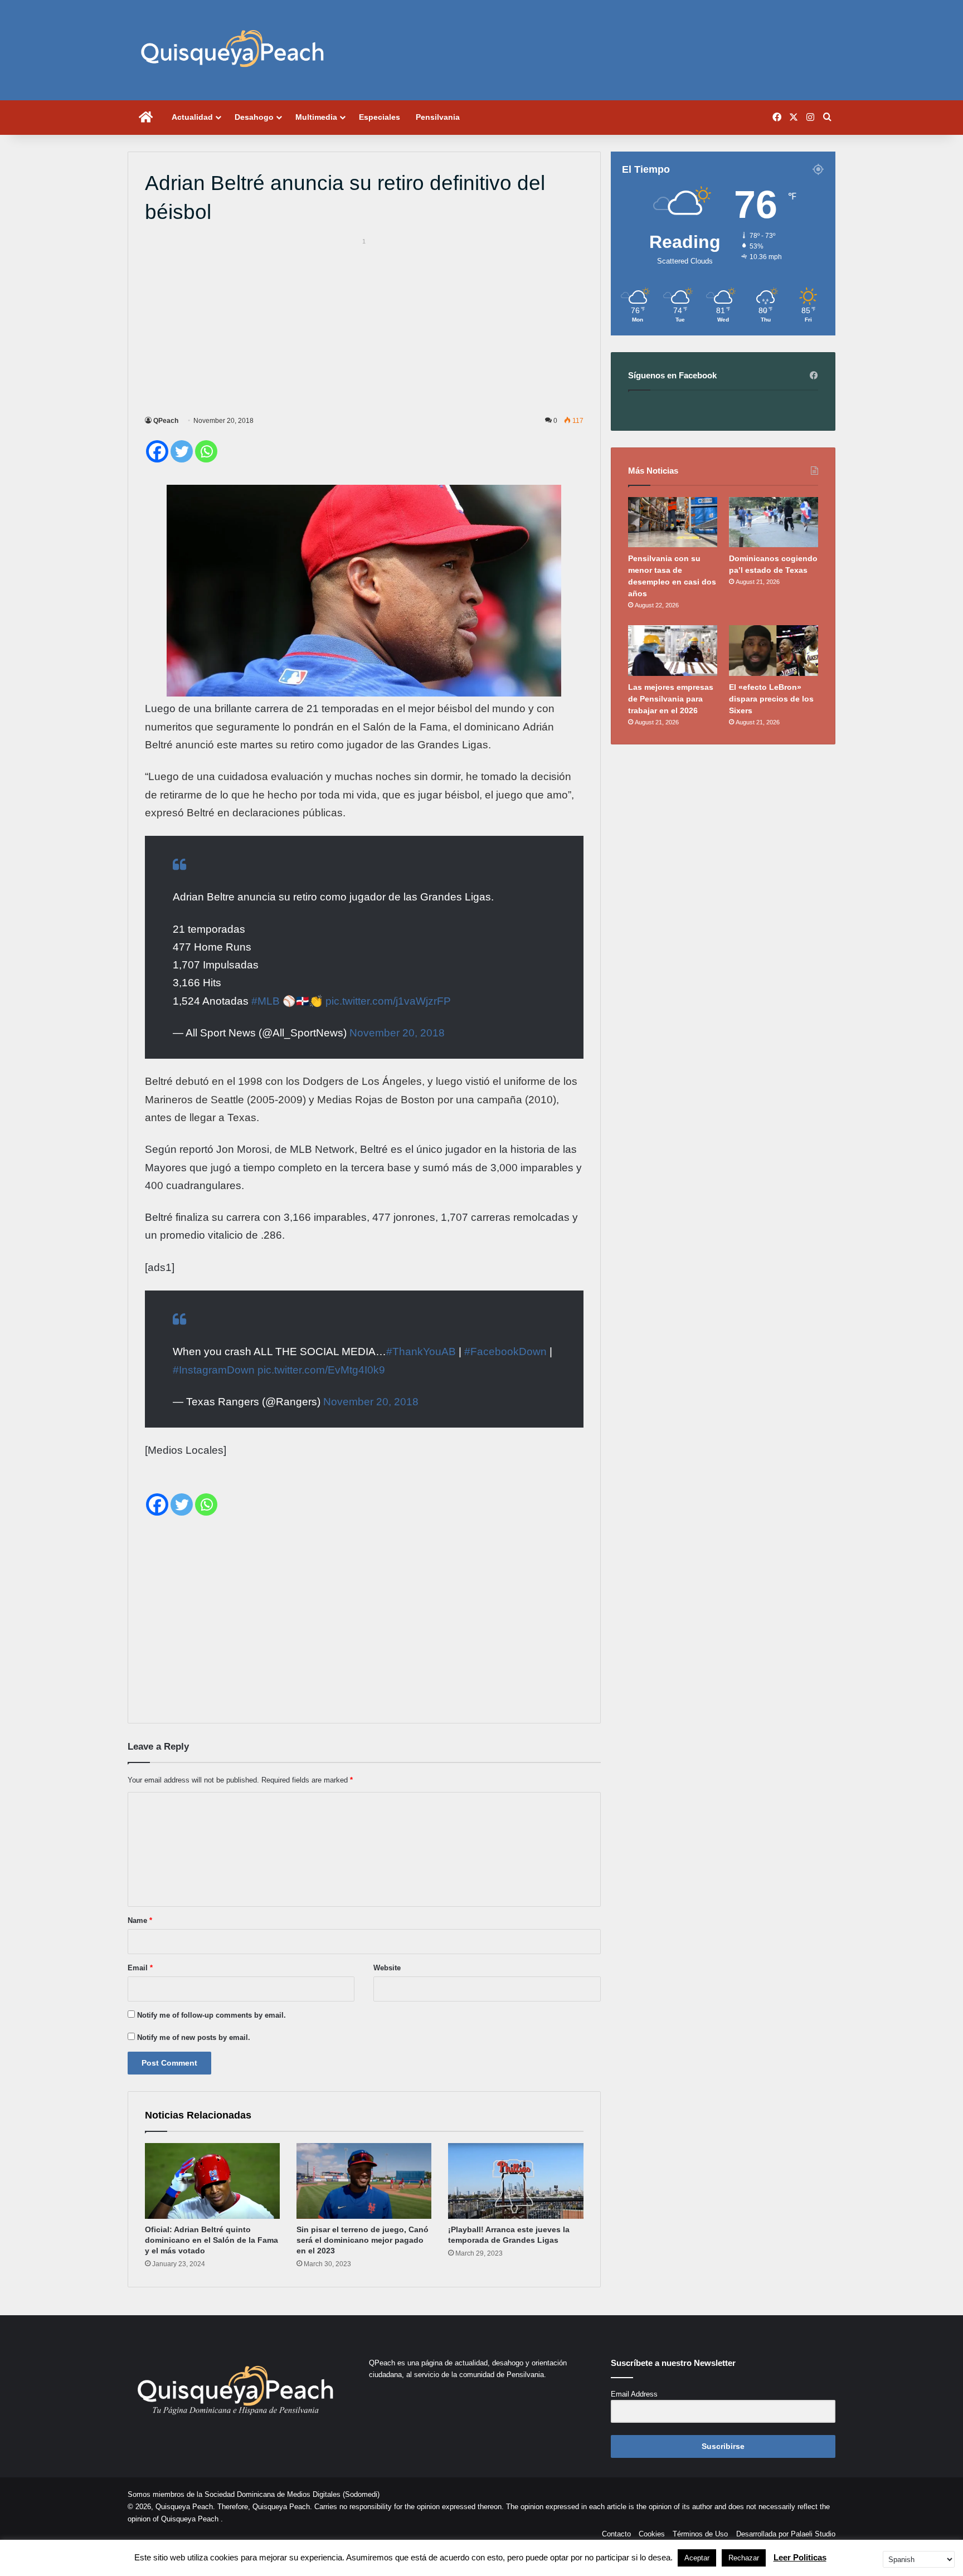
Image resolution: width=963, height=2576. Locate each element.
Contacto (616, 2534)
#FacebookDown (505, 1352)
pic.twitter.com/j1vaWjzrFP (388, 1001)
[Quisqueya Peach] (232, 50)
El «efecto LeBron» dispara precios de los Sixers (771, 699)
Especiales (380, 117)
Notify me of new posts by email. (194, 2037)
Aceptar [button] (697, 2558)
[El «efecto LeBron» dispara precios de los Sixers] (774, 650)
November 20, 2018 (397, 1033)
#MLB (266, 1001)
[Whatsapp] (206, 451)
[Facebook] (157, 451)
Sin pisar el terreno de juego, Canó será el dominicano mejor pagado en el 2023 (363, 2240)
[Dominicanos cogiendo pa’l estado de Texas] (774, 522)
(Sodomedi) (361, 2494)
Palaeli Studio (813, 2534)
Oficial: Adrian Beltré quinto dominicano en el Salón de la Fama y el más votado (211, 2240)
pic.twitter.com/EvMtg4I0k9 (321, 1370)
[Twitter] (182, 451)
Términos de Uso (700, 2534)
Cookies (652, 2534)
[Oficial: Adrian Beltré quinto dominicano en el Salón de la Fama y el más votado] (212, 2181)
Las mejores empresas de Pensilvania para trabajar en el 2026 (671, 699)
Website (387, 1968)
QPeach (166, 421)
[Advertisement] (364, 325)
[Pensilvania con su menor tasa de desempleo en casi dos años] (673, 522)
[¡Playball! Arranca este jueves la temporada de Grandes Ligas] (515, 2181)
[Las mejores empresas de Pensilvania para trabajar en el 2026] (673, 650)
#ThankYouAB (421, 1352)
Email (140, 1968)
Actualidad (192, 117)
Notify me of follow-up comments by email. (211, 2015)
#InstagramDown (214, 1370)
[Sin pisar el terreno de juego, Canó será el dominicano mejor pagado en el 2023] (364, 2181)
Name (140, 1920)
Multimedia (316, 117)
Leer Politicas (800, 2557)
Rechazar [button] (744, 2558)
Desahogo (254, 117)
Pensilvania (438, 117)
